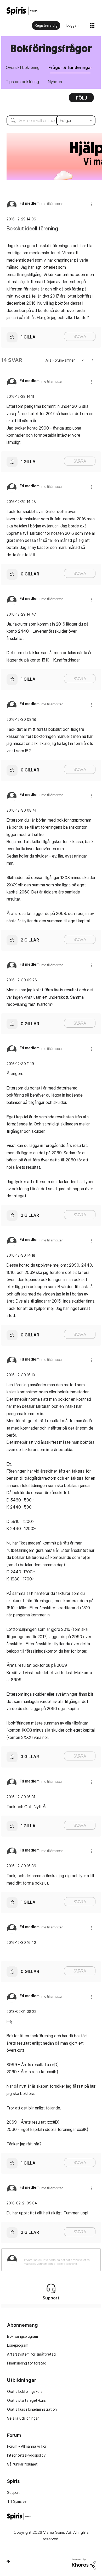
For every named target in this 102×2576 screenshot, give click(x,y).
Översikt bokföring (23, 67)
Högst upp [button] (8, 2561)
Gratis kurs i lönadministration (32, 2409)
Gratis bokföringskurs (25, 2391)
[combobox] (51, 120)
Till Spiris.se (17, 2501)
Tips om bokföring (22, 82)
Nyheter (55, 82)
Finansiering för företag (27, 2363)
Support (13, 2492)
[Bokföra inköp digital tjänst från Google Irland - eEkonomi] (92, 360)
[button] (91, 204)
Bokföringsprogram (22, 2336)
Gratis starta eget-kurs (26, 2400)
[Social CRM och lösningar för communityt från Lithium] (84, 2563)
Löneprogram (18, 2345)
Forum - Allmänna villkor (27, 2446)
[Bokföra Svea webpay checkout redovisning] (83, 360)
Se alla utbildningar (23, 2418)
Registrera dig (46, 25)
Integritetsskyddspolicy (26, 2455)
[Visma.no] (22, 11)
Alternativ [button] (81, 99)
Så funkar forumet (22, 2464)
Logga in (73, 25)
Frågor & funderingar (70, 67)
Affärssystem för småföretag (31, 2354)
